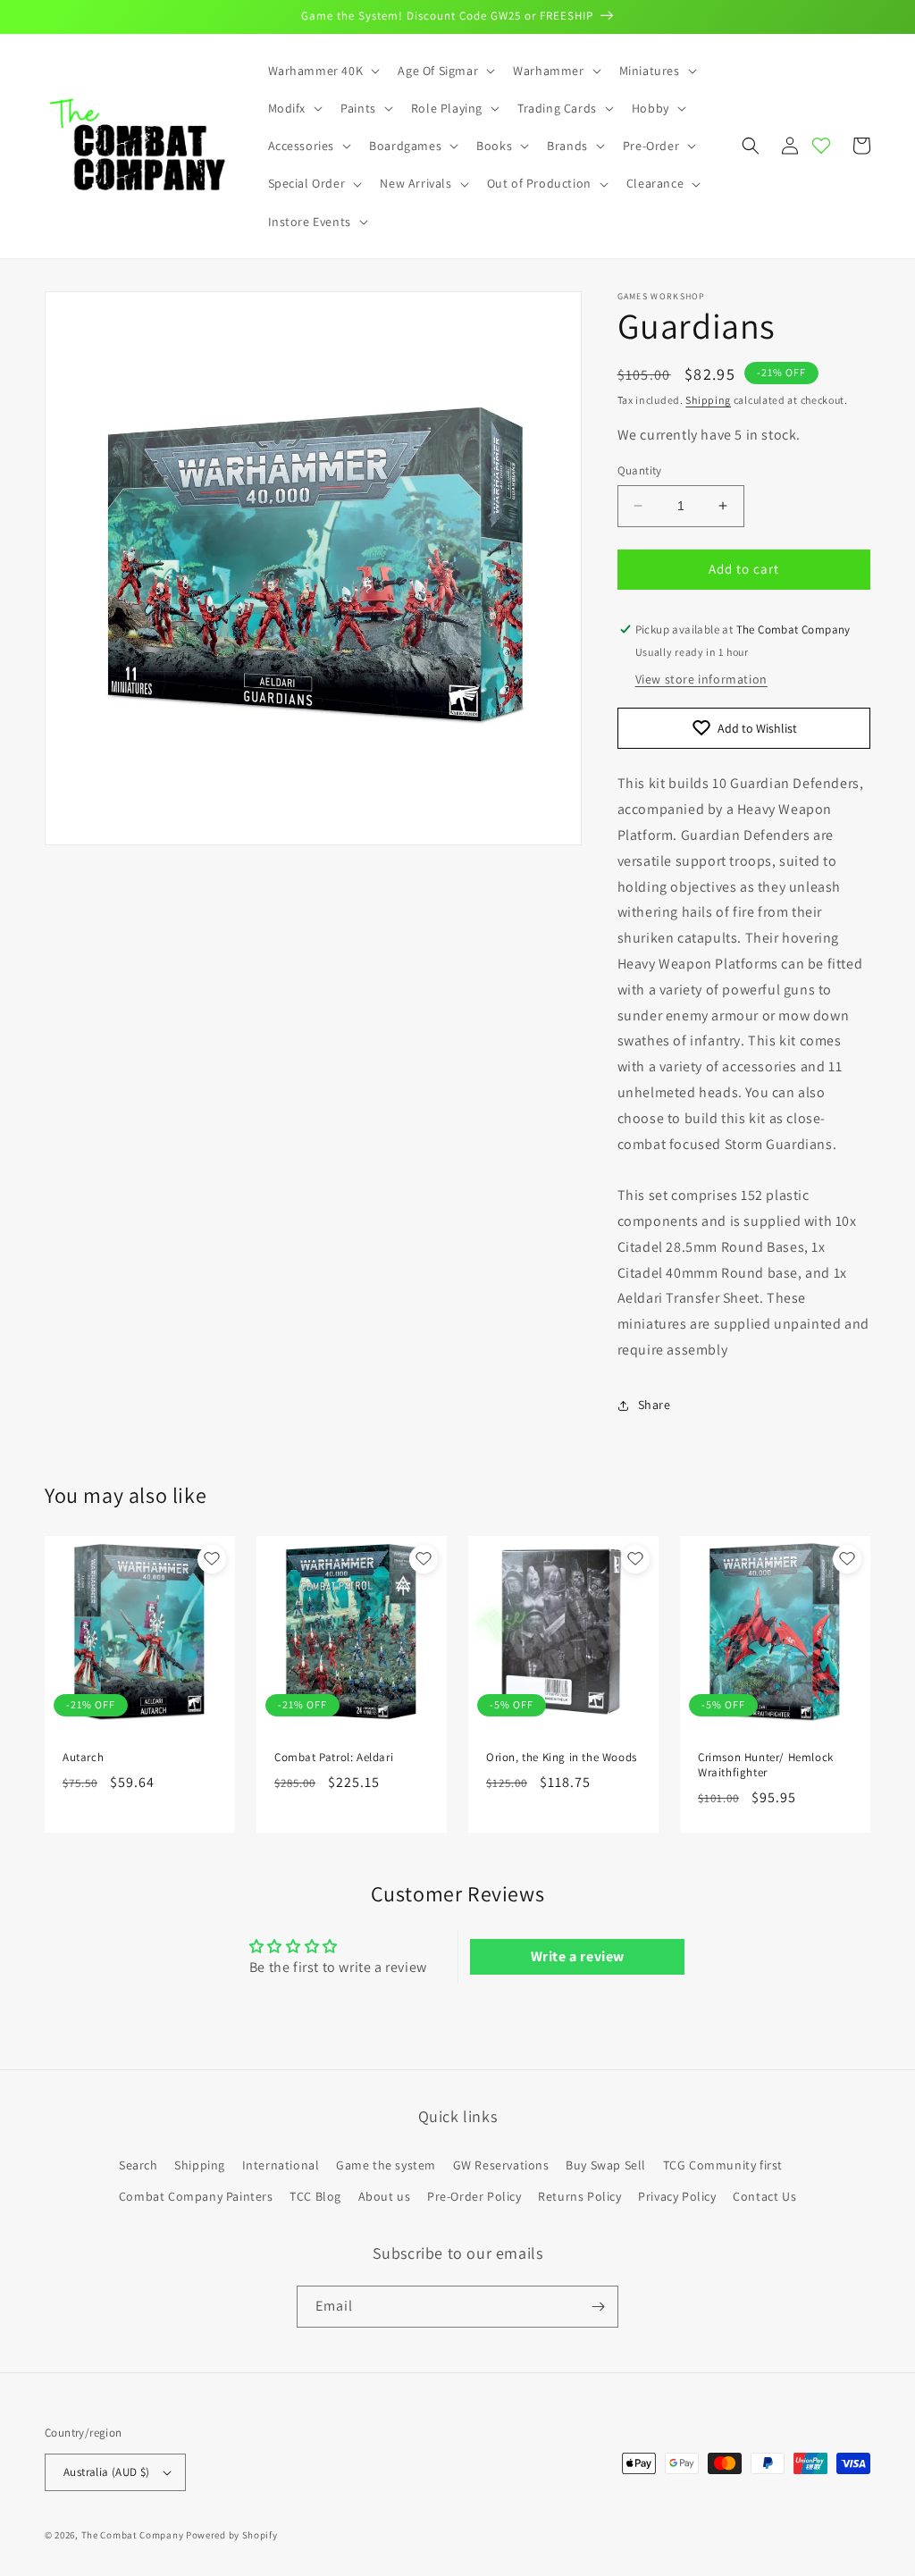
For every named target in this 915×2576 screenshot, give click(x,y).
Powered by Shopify (232, 2535)
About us (385, 2196)
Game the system (386, 2165)
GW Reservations (501, 2165)
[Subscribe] (598, 2307)
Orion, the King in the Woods (562, 1758)
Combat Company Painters (196, 2196)
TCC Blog (315, 2196)
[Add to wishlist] (212, 1559)
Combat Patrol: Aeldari (334, 1758)
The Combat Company (133, 2535)
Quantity (640, 470)
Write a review (578, 1956)
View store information (701, 679)
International (281, 2165)
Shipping (708, 400)
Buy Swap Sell (606, 2165)
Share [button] (655, 1405)
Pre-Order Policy (474, 2196)
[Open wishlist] (821, 146)
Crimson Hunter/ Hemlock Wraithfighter (766, 1765)
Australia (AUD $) (107, 2472)
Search (139, 2165)
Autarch (83, 1758)
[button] (323, 71)
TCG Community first (723, 2165)
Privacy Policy (677, 2196)
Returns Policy (579, 2196)
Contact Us (764, 2196)
